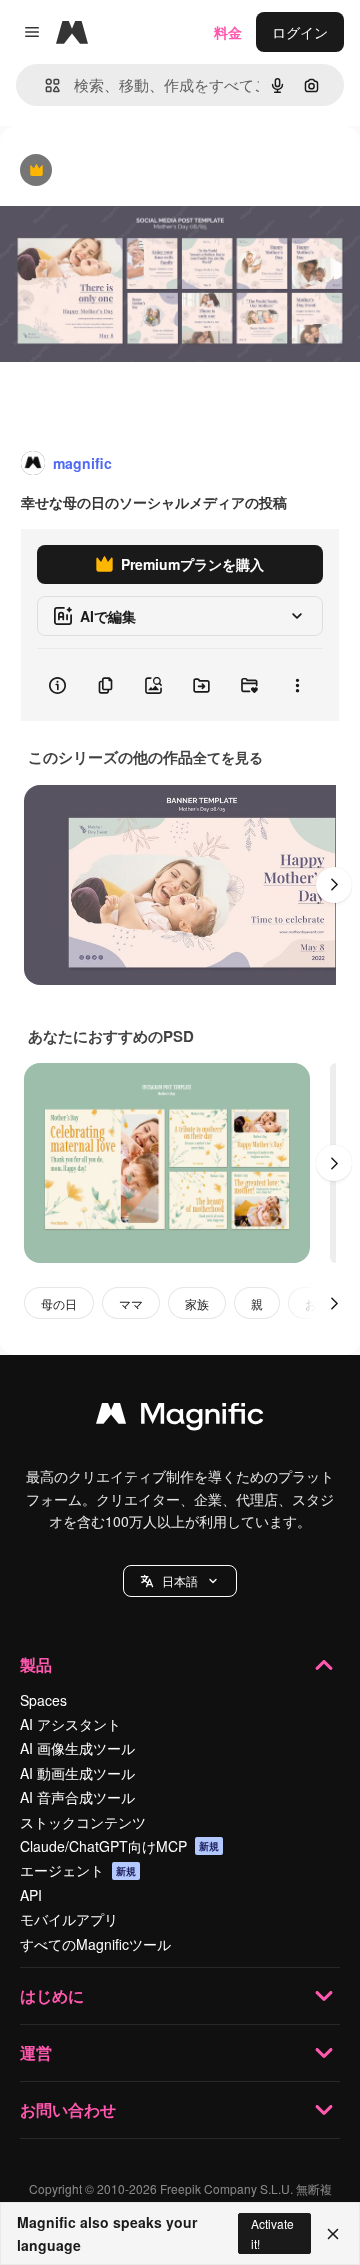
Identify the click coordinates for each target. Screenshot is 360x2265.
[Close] (333, 2234)
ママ (131, 1303)
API (31, 1895)
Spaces (43, 1700)
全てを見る (228, 757)
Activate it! (272, 2233)
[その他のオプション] (297, 685)
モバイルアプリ (69, 1919)
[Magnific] (180, 1418)
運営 (36, 2052)
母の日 (59, 1303)
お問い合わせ (68, 2109)
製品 (36, 1664)
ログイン (300, 32)
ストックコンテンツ (83, 1822)
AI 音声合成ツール (77, 1797)
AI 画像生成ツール (77, 1748)
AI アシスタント (70, 1724)
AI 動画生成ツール (77, 1773)
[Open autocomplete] (44, 85)
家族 (197, 1303)
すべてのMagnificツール (95, 1944)
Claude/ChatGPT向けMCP (119, 1846)
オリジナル (137, 171)
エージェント (78, 1870)
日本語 (180, 1580)
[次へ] (334, 885)
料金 (228, 32)
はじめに (52, 1995)
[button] (180, 1581)
